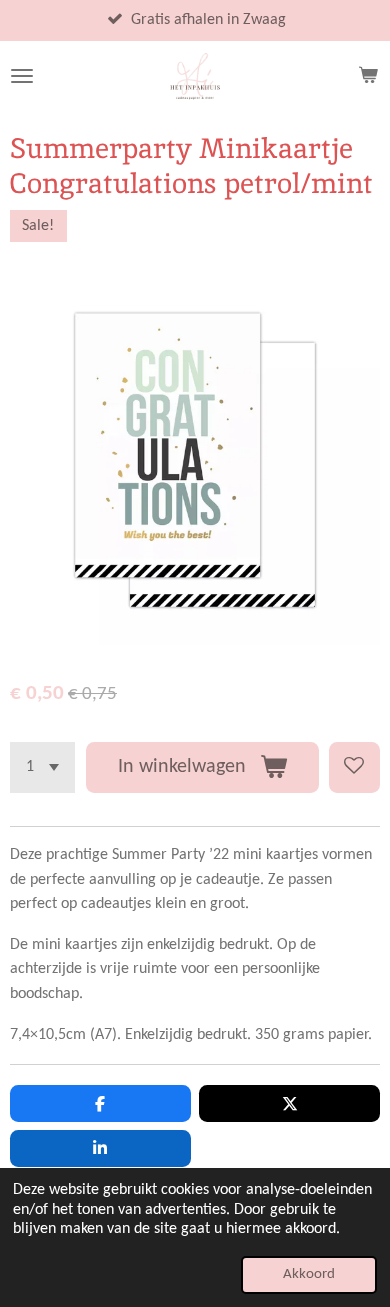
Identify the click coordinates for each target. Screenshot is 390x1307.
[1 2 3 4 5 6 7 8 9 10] (42, 767)
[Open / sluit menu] (22, 76)
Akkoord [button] (309, 1274)
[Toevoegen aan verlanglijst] (354, 767)
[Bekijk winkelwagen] (368, 76)
